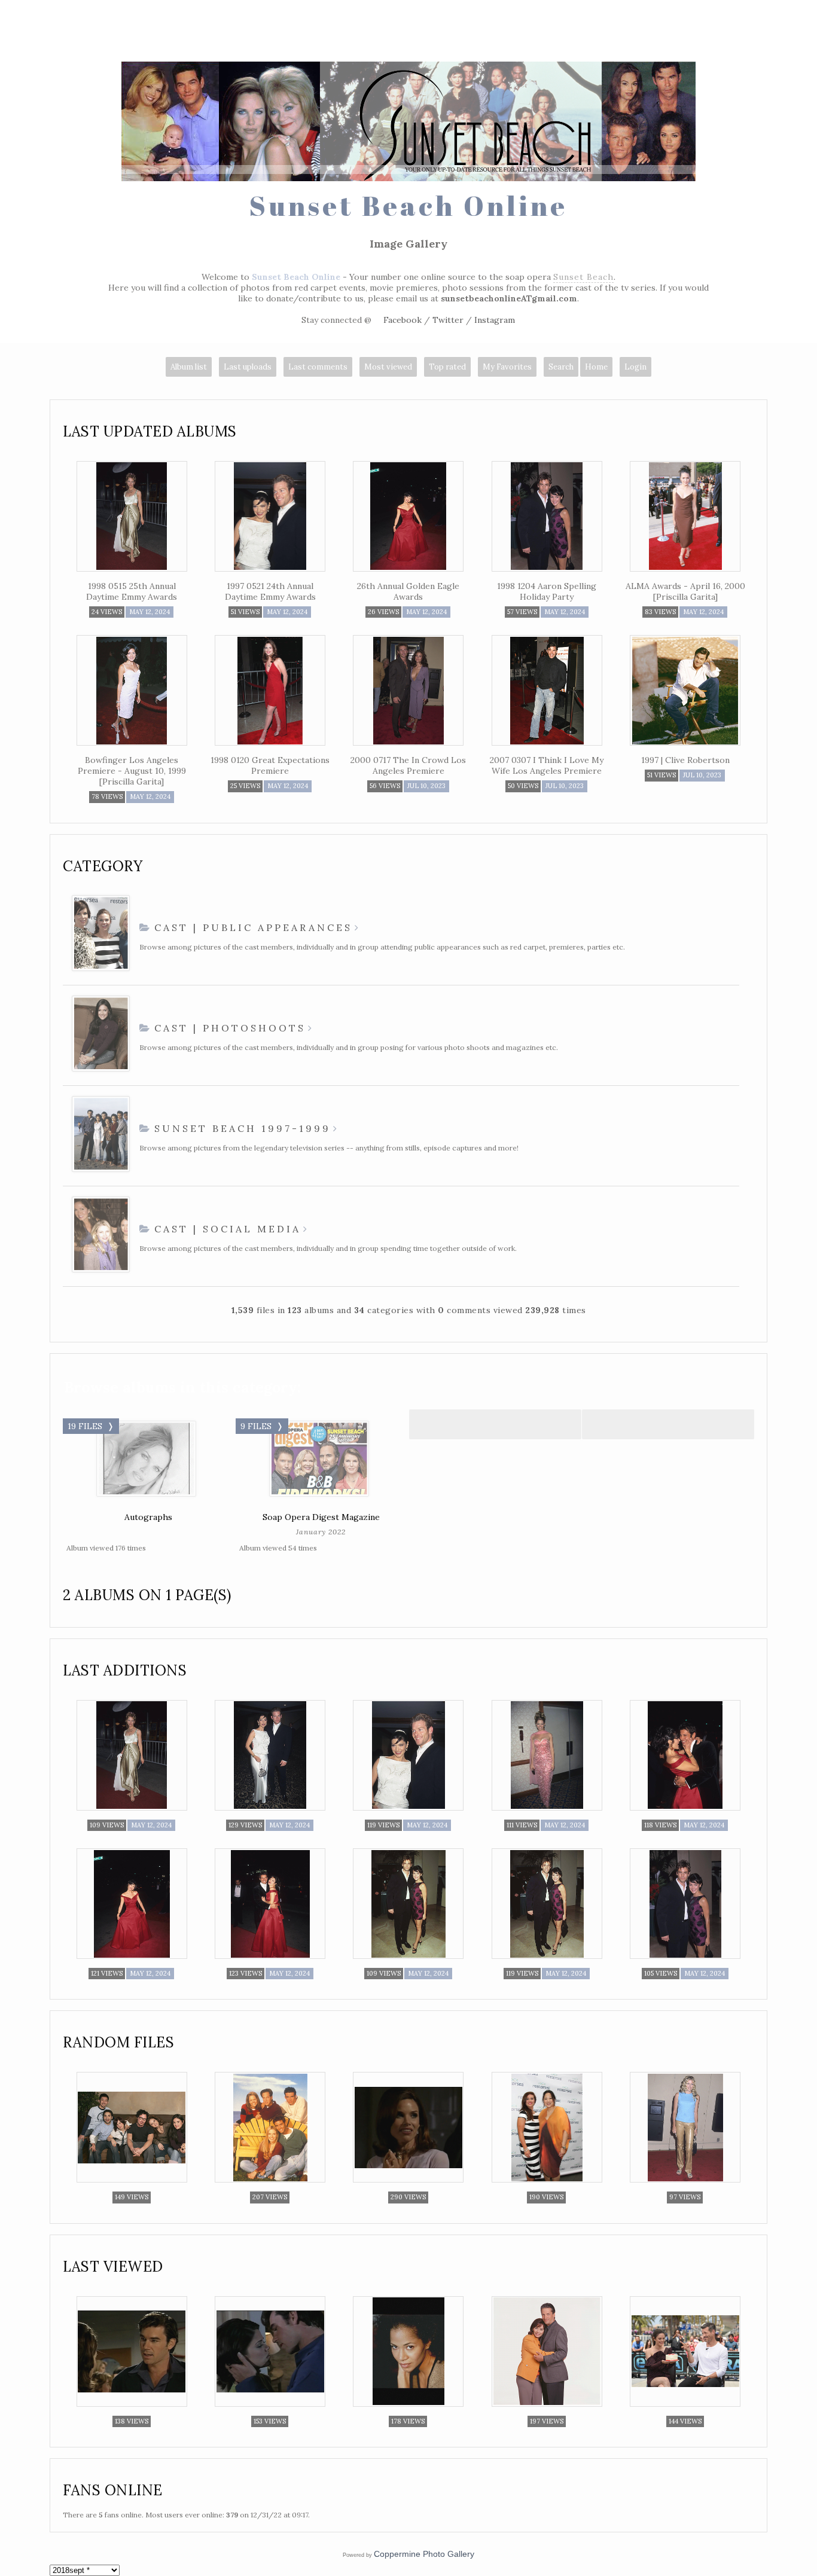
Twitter (448, 320)
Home (596, 367)
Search (561, 367)
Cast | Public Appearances (253, 927)
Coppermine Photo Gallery (424, 2554)
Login (635, 367)
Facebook (403, 320)
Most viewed (388, 367)
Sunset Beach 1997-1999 (243, 1128)
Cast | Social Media (228, 1229)
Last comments (318, 367)
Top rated (447, 367)
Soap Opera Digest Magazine (321, 1517)
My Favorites (507, 367)
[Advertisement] (408, 33)
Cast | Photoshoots (230, 1028)
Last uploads (248, 367)
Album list (189, 367)
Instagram (495, 320)
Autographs (148, 1517)
